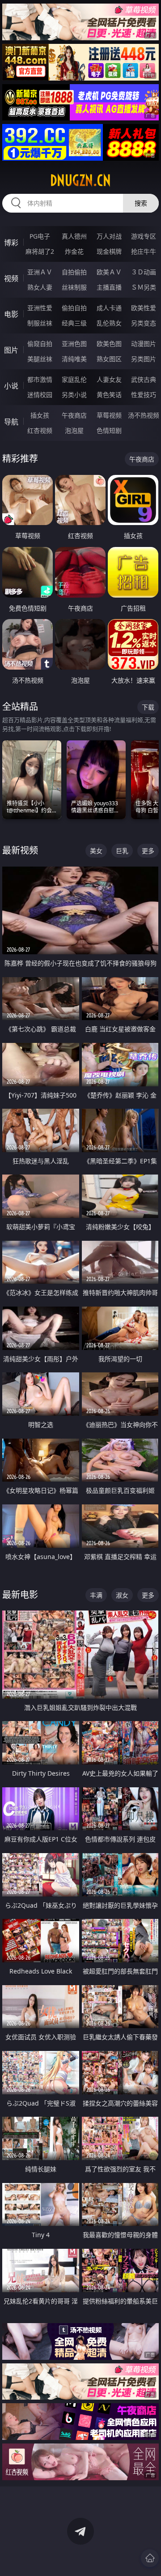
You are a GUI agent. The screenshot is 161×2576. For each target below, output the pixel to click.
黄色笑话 (109, 395)
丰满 (96, 1595)
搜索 (141, 203)
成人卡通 (109, 308)
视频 (11, 278)
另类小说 (74, 395)
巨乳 (122, 851)
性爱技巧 (144, 395)
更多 (148, 851)
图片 (11, 350)
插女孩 (40, 415)
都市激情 (40, 379)
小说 (11, 386)
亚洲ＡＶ (40, 272)
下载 (148, 707)
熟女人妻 (40, 287)
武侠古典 (144, 379)
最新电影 (20, 1595)
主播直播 (109, 287)
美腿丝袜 (40, 359)
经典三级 (74, 323)
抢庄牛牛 (144, 251)
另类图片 (144, 359)
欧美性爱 (144, 308)
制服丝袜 (40, 323)
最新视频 (20, 850)
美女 (96, 851)
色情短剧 (109, 430)
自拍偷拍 (74, 272)
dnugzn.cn (80, 180)
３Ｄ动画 (144, 272)
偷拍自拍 (74, 308)
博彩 (11, 243)
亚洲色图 (74, 344)
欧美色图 (109, 344)
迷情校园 (40, 395)
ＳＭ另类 (144, 287)
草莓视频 (109, 415)
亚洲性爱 (40, 308)
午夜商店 (74, 415)
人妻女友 (109, 379)
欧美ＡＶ (109, 272)
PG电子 (40, 236)
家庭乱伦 (74, 379)
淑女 (122, 1595)
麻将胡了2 (40, 251)
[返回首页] (150, 2558)
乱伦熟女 (109, 323)
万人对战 (109, 236)
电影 (11, 314)
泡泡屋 (74, 430)
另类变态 (144, 323)
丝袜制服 (74, 287)
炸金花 (74, 251)
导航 (11, 422)
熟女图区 (109, 359)
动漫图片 (144, 344)
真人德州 (74, 236)
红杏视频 (40, 430)
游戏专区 (144, 236)
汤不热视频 (144, 415)
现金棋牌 (109, 251)
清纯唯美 (74, 359)
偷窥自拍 (40, 344)
